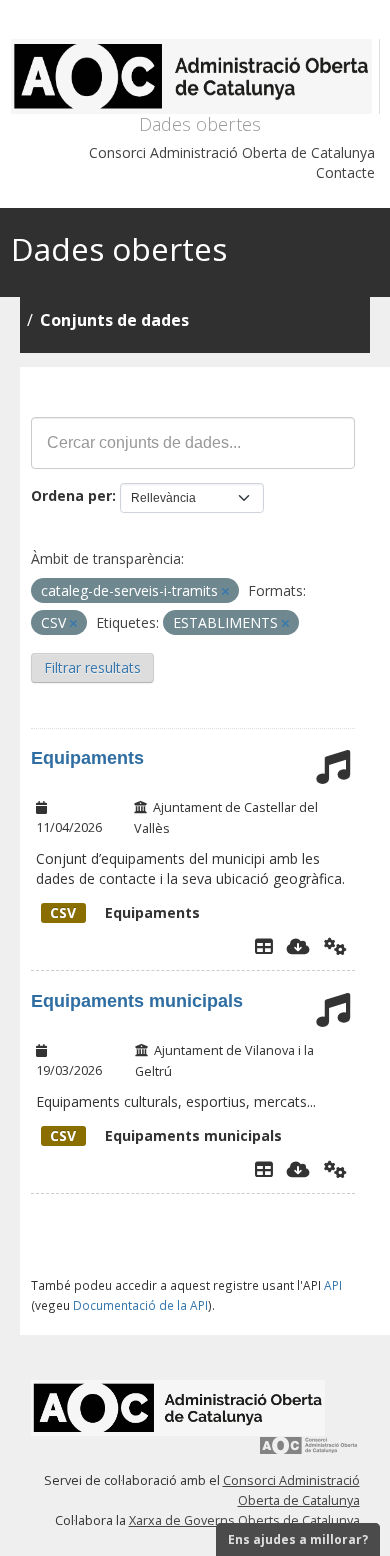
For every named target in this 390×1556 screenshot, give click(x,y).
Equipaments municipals (137, 1001)
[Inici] (195, 76)
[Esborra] (225, 591)
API (333, 1285)
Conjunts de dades (114, 320)
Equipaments (87, 758)
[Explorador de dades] (264, 946)
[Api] (335, 946)
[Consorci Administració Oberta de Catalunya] (309, 1452)
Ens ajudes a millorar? (298, 1539)
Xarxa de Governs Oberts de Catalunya (244, 1520)
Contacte (345, 172)
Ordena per (71, 495)
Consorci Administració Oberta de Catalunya (232, 152)
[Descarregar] (298, 946)
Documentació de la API (140, 1305)
